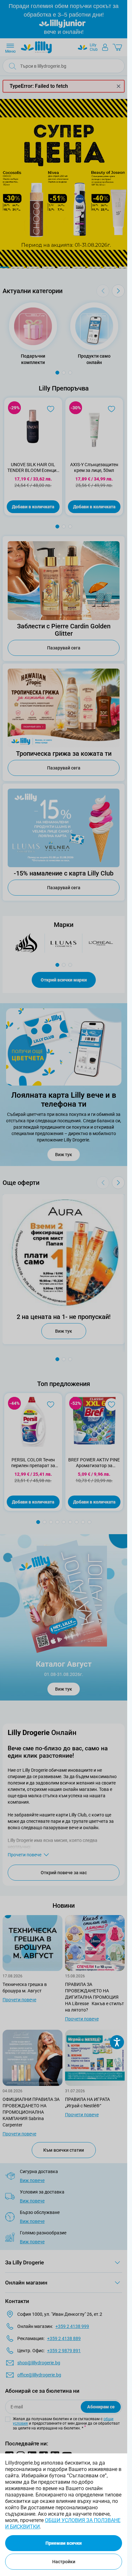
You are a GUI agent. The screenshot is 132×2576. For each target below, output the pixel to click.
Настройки (64, 2562)
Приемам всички (64, 2543)
